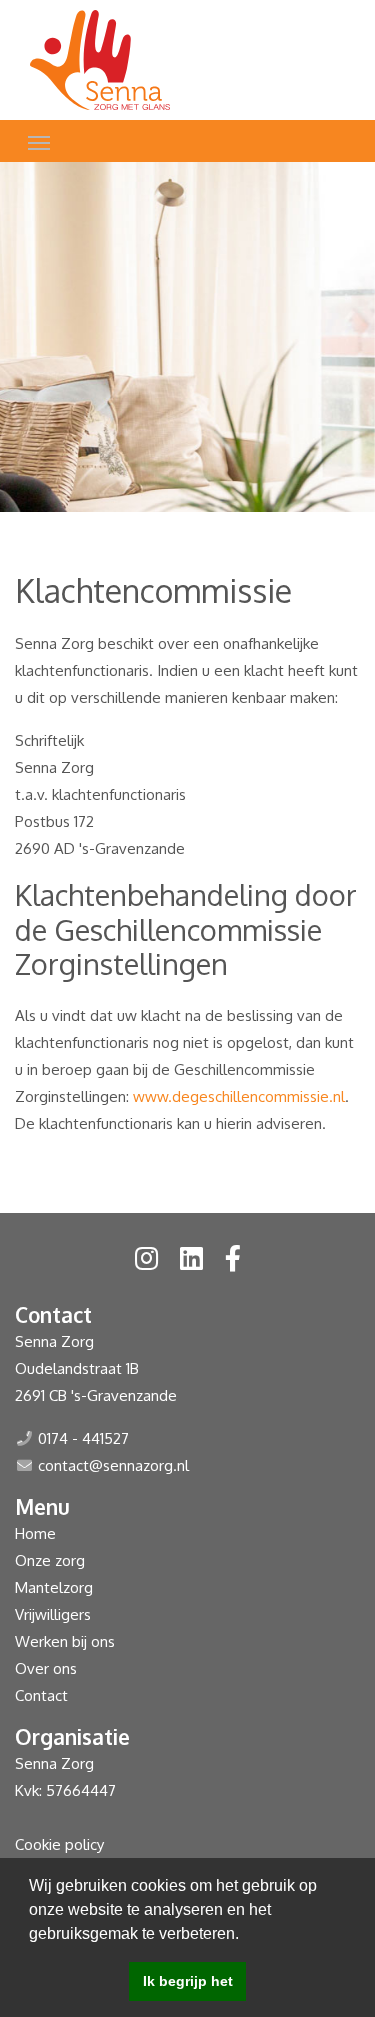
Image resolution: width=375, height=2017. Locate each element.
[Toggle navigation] (39, 141)
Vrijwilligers (53, 1614)
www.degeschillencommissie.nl (239, 1096)
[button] (246, 1935)
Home (35, 1533)
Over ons (46, 1668)
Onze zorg (50, 1560)
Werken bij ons (65, 1641)
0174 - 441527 (83, 1438)
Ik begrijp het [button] (188, 1981)
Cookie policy (59, 1844)
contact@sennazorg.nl (113, 1465)
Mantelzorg (54, 1587)
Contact (41, 1695)
